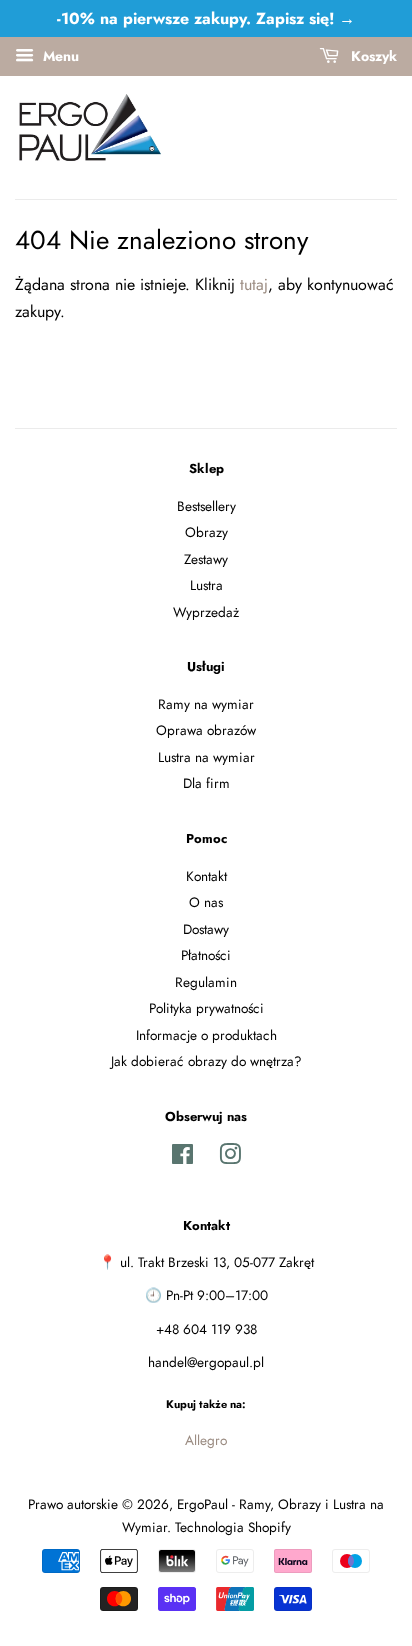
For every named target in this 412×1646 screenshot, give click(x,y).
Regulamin (206, 982)
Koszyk (372, 56)
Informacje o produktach (206, 1035)
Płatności (206, 955)
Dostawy (206, 929)
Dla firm (206, 783)
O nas (206, 902)
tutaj (254, 284)
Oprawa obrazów (206, 730)
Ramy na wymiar (206, 704)
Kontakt (206, 876)
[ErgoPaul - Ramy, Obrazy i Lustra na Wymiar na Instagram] (230, 1158)
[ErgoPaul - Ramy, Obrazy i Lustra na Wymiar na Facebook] (182, 1158)
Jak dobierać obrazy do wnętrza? (206, 1061)
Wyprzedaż (206, 612)
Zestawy (206, 559)
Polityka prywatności (206, 1008)
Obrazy (206, 532)
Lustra (206, 585)
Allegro (206, 1440)
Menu (59, 56)
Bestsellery (206, 506)
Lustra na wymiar (206, 757)
